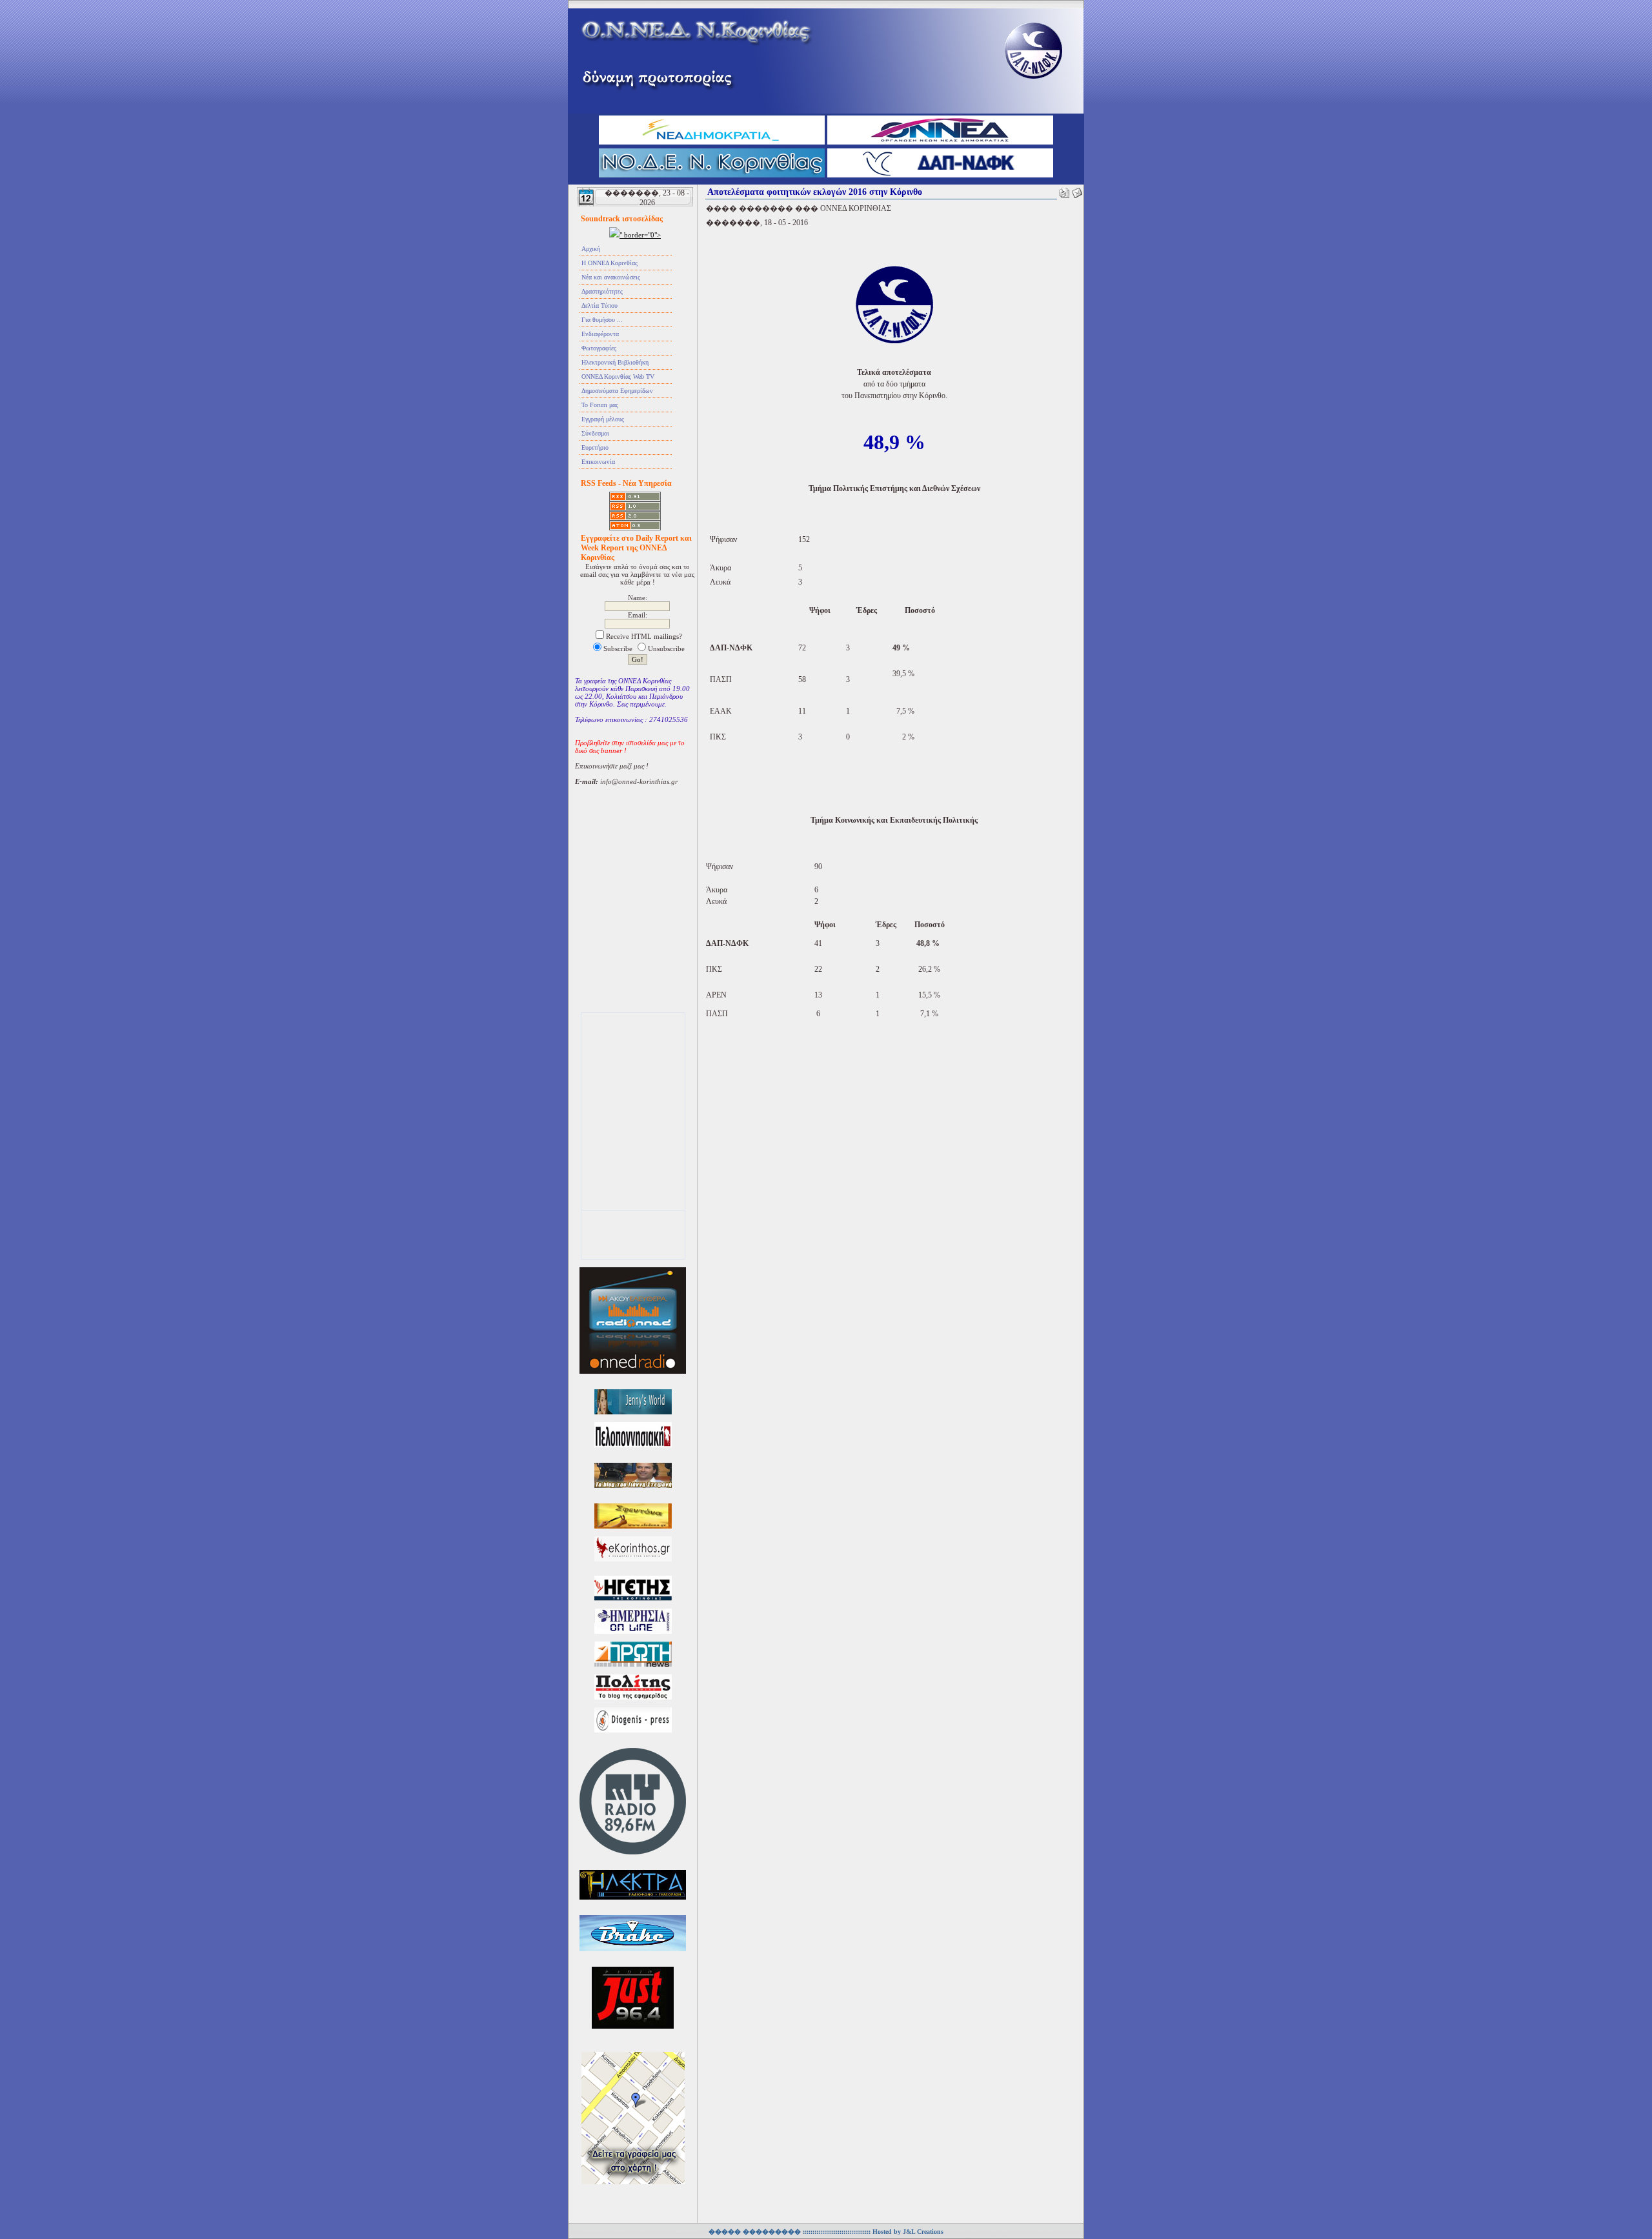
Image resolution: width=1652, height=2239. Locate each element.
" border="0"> (640, 235)
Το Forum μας (600, 405)
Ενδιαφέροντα (600, 334)
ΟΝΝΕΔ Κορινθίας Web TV (618, 377)
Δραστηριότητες (602, 291)
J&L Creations (923, 2232)
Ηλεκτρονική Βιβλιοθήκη (615, 362)
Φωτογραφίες (599, 348)
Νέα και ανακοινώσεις (611, 277)
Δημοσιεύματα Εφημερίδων (617, 391)
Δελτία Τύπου (599, 306)
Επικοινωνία (598, 462)
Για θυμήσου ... (602, 320)
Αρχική (591, 249)
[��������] (1064, 190)
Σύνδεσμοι (595, 433)
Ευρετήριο (595, 447)
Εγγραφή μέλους (603, 419)
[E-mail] (1077, 190)
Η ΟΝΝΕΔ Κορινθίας (609, 263)
